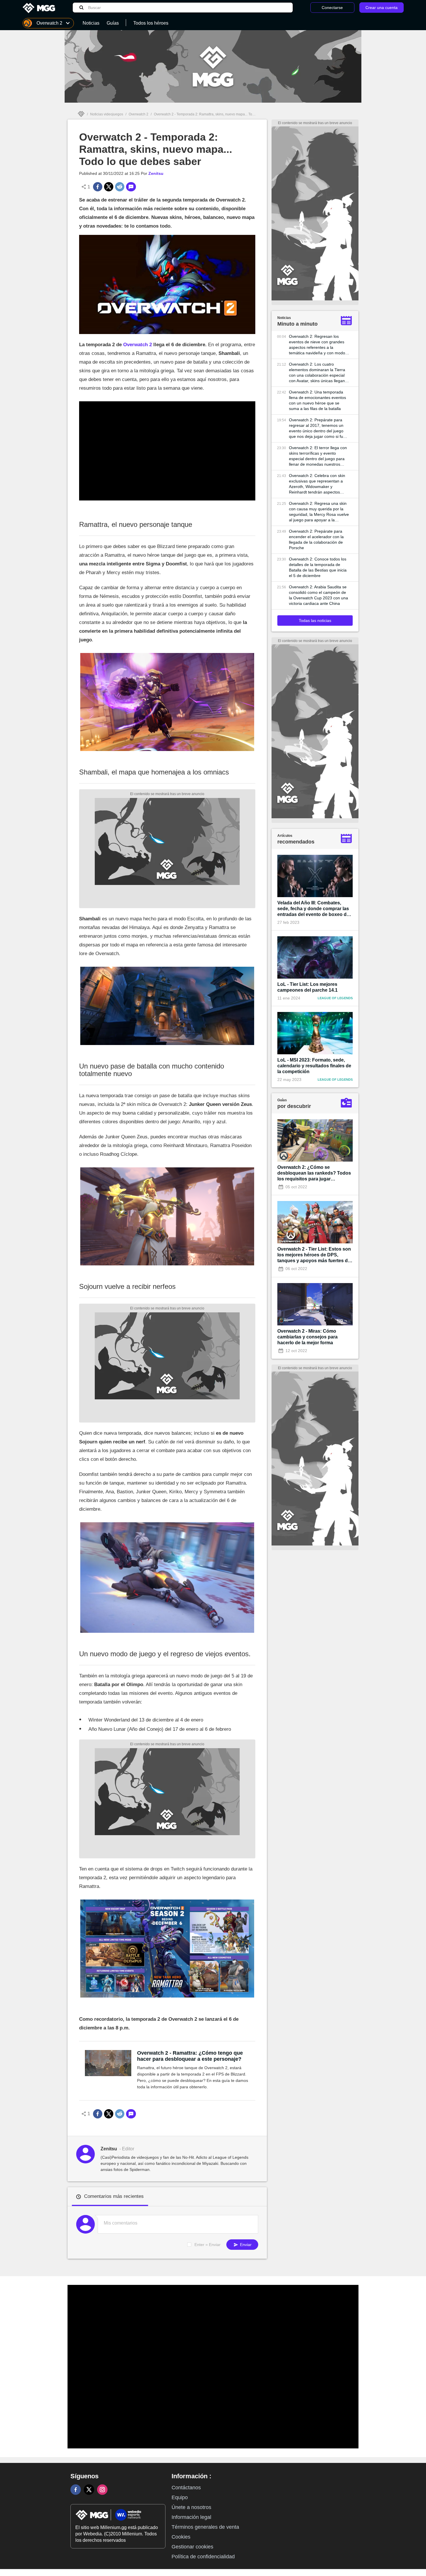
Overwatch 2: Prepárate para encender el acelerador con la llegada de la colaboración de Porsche (316, 539)
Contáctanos (186, 2488)
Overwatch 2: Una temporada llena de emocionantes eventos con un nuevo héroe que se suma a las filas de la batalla (317, 400)
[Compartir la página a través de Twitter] (109, 187)
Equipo (180, 2497)
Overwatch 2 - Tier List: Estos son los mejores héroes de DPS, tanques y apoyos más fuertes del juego (314, 1255)
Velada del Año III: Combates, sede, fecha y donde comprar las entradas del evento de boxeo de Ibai (313, 909)
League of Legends (335, 998)
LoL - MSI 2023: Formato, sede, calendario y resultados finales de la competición (314, 1066)
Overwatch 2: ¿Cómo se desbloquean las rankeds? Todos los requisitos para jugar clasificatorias (314, 1173)
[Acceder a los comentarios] (131, 187)
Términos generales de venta (205, 2527)
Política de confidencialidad (203, 2557)
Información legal (191, 2517)
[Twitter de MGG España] (89, 2490)
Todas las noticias (315, 621)
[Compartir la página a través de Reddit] (120, 187)
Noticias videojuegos (107, 114)
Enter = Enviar (207, 2245)
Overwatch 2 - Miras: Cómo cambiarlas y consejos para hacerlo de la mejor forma (307, 1337)
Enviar (245, 2245)
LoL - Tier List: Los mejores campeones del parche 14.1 (307, 987)
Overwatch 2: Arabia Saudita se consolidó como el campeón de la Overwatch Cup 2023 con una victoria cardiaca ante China (318, 595)
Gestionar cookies (192, 2547)
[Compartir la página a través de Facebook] (98, 187)
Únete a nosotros (191, 2507)
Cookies (181, 2537)
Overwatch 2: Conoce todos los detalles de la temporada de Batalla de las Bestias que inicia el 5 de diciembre (318, 567)
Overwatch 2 (139, 114)
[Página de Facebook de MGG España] (76, 2490)
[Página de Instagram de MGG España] (102, 2490)
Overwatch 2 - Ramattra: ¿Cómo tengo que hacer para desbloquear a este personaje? (190, 2056)
